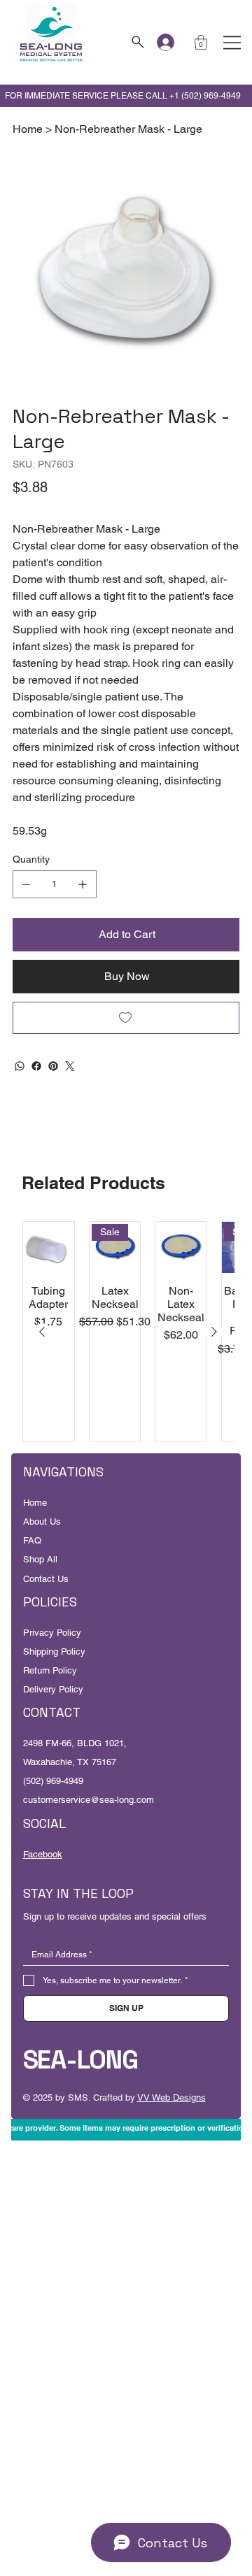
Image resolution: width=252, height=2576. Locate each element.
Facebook (43, 1854)
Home (35, 1503)
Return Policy (50, 1670)
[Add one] (83, 884)
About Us (42, 1521)
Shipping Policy (54, 1652)
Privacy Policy (52, 1633)
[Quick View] (49, 1247)
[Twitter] (70, 1066)
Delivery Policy (53, 1689)
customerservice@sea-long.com (89, 1800)
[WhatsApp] (20, 1066)
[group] (128, 1331)
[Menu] (232, 43)
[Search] (136, 42)
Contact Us (46, 1579)
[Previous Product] (42, 1332)
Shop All (40, 1559)
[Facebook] (36, 1066)
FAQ (32, 1540)
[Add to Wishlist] (126, 1018)
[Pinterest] (53, 1066)
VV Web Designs (171, 2098)
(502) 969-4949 (53, 1781)
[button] (201, 42)
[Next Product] (214, 1332)
